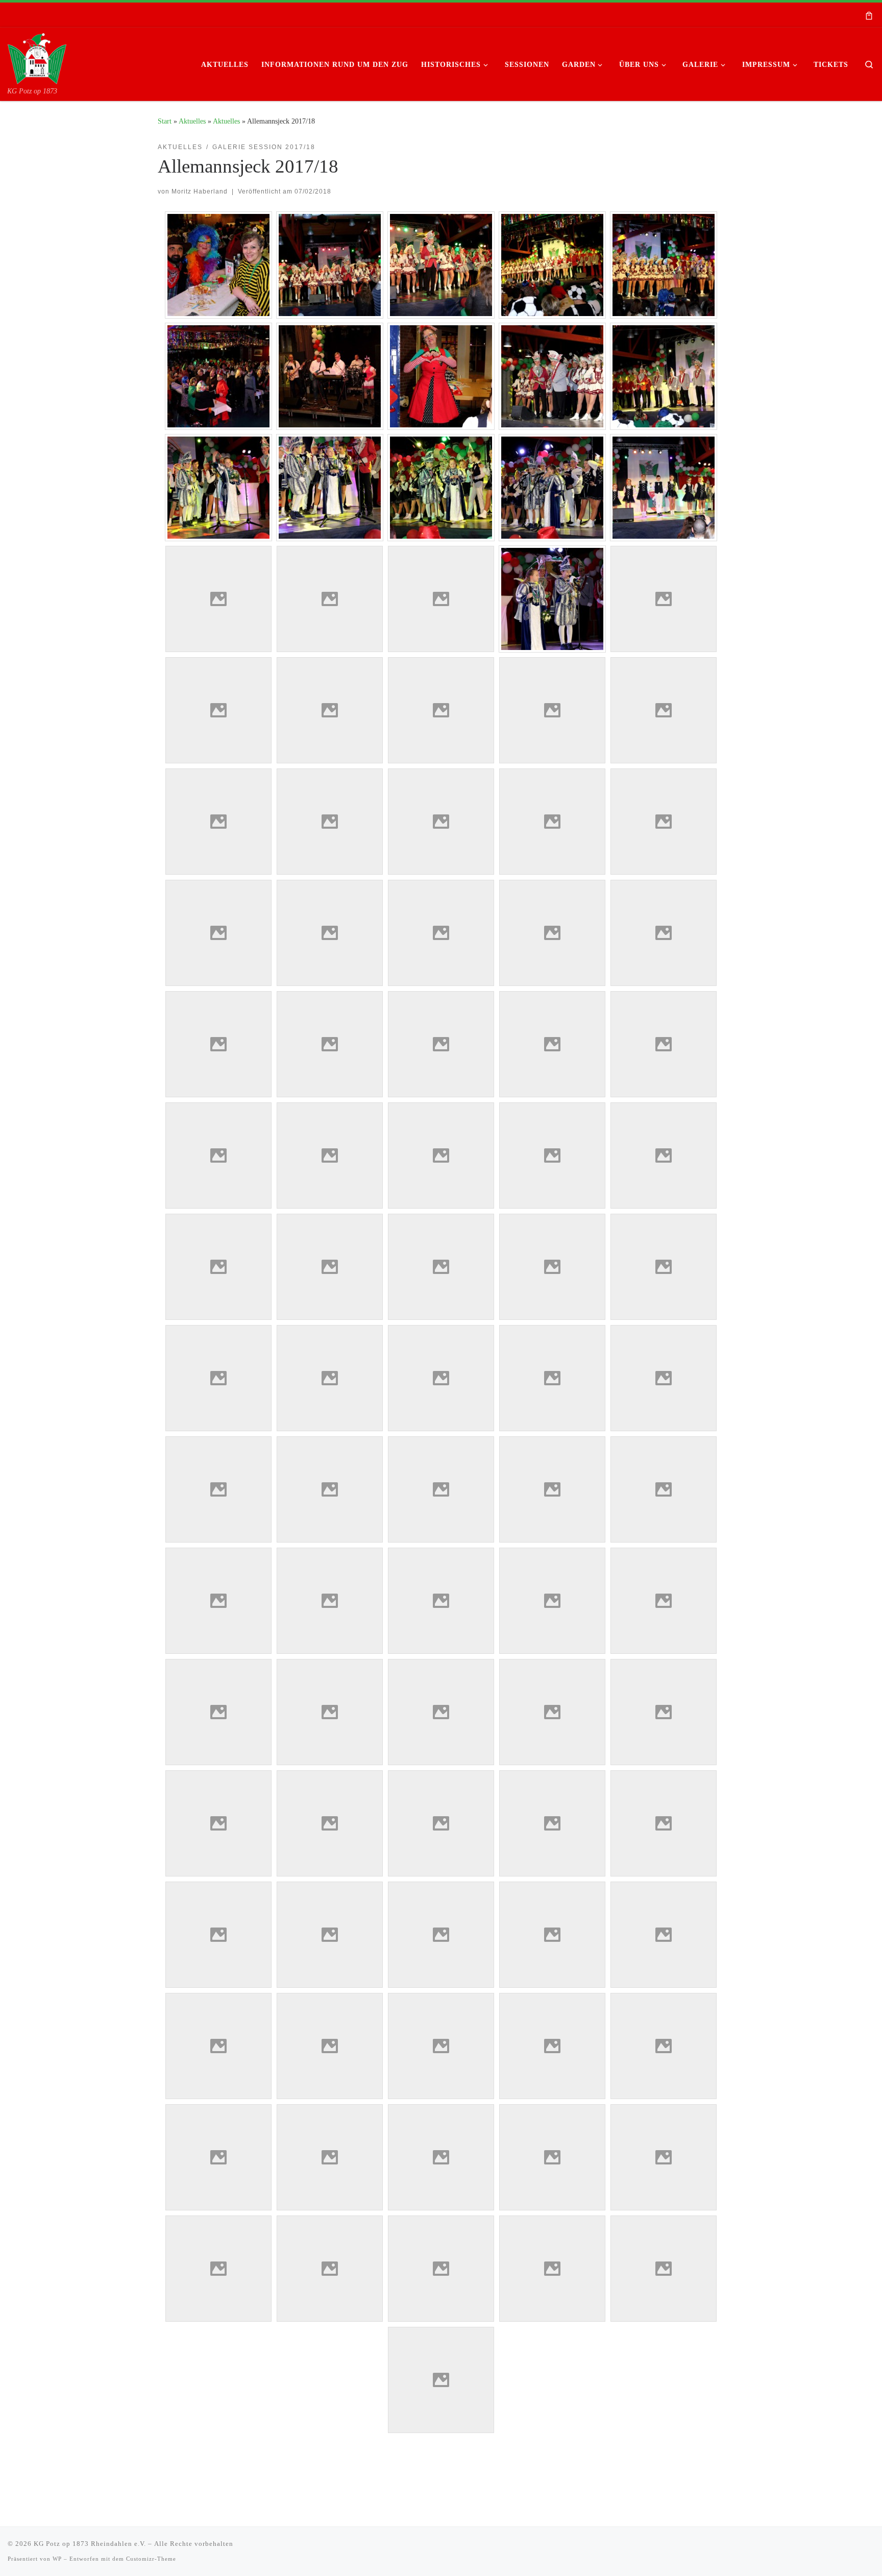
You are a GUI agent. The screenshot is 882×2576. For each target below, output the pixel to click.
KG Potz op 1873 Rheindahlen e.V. (90, 2544)
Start (165, 121)
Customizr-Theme (151, 2559)
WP (57, 2559)
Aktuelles (192, 121)
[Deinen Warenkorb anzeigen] (869, 15)
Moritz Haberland (200, 191)
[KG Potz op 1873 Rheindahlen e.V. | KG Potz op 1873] (37, 57)
